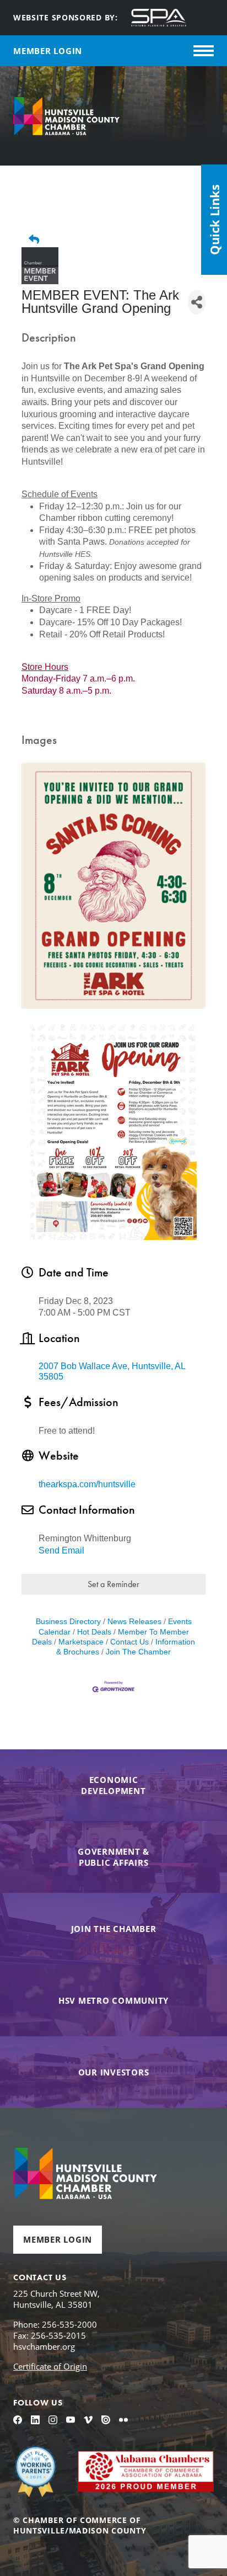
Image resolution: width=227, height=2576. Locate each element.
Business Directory (68, 1622)
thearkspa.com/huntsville (87, 1484)
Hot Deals (94, 1632)
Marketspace (81, 1642)
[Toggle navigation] (204, 51)
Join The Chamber (138, 1652)
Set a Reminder (113, 1584)
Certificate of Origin (50, 2366)
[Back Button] (118, 240)
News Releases (134, 1622)
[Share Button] (197, 302)
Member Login (58, 2239)
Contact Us (129, 1642)
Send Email (61, 1550)
